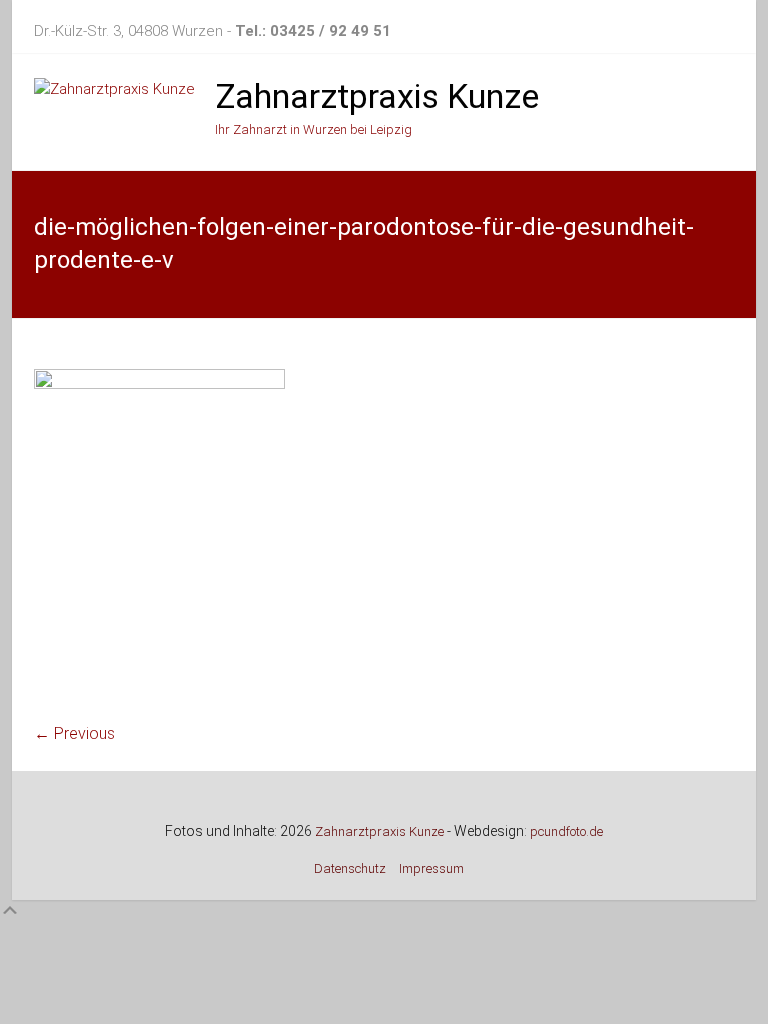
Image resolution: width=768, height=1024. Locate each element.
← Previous (74, 733)
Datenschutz (350, 868)
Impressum (431, 868)
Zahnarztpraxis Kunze (377, 96)
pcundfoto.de (566, 831)
